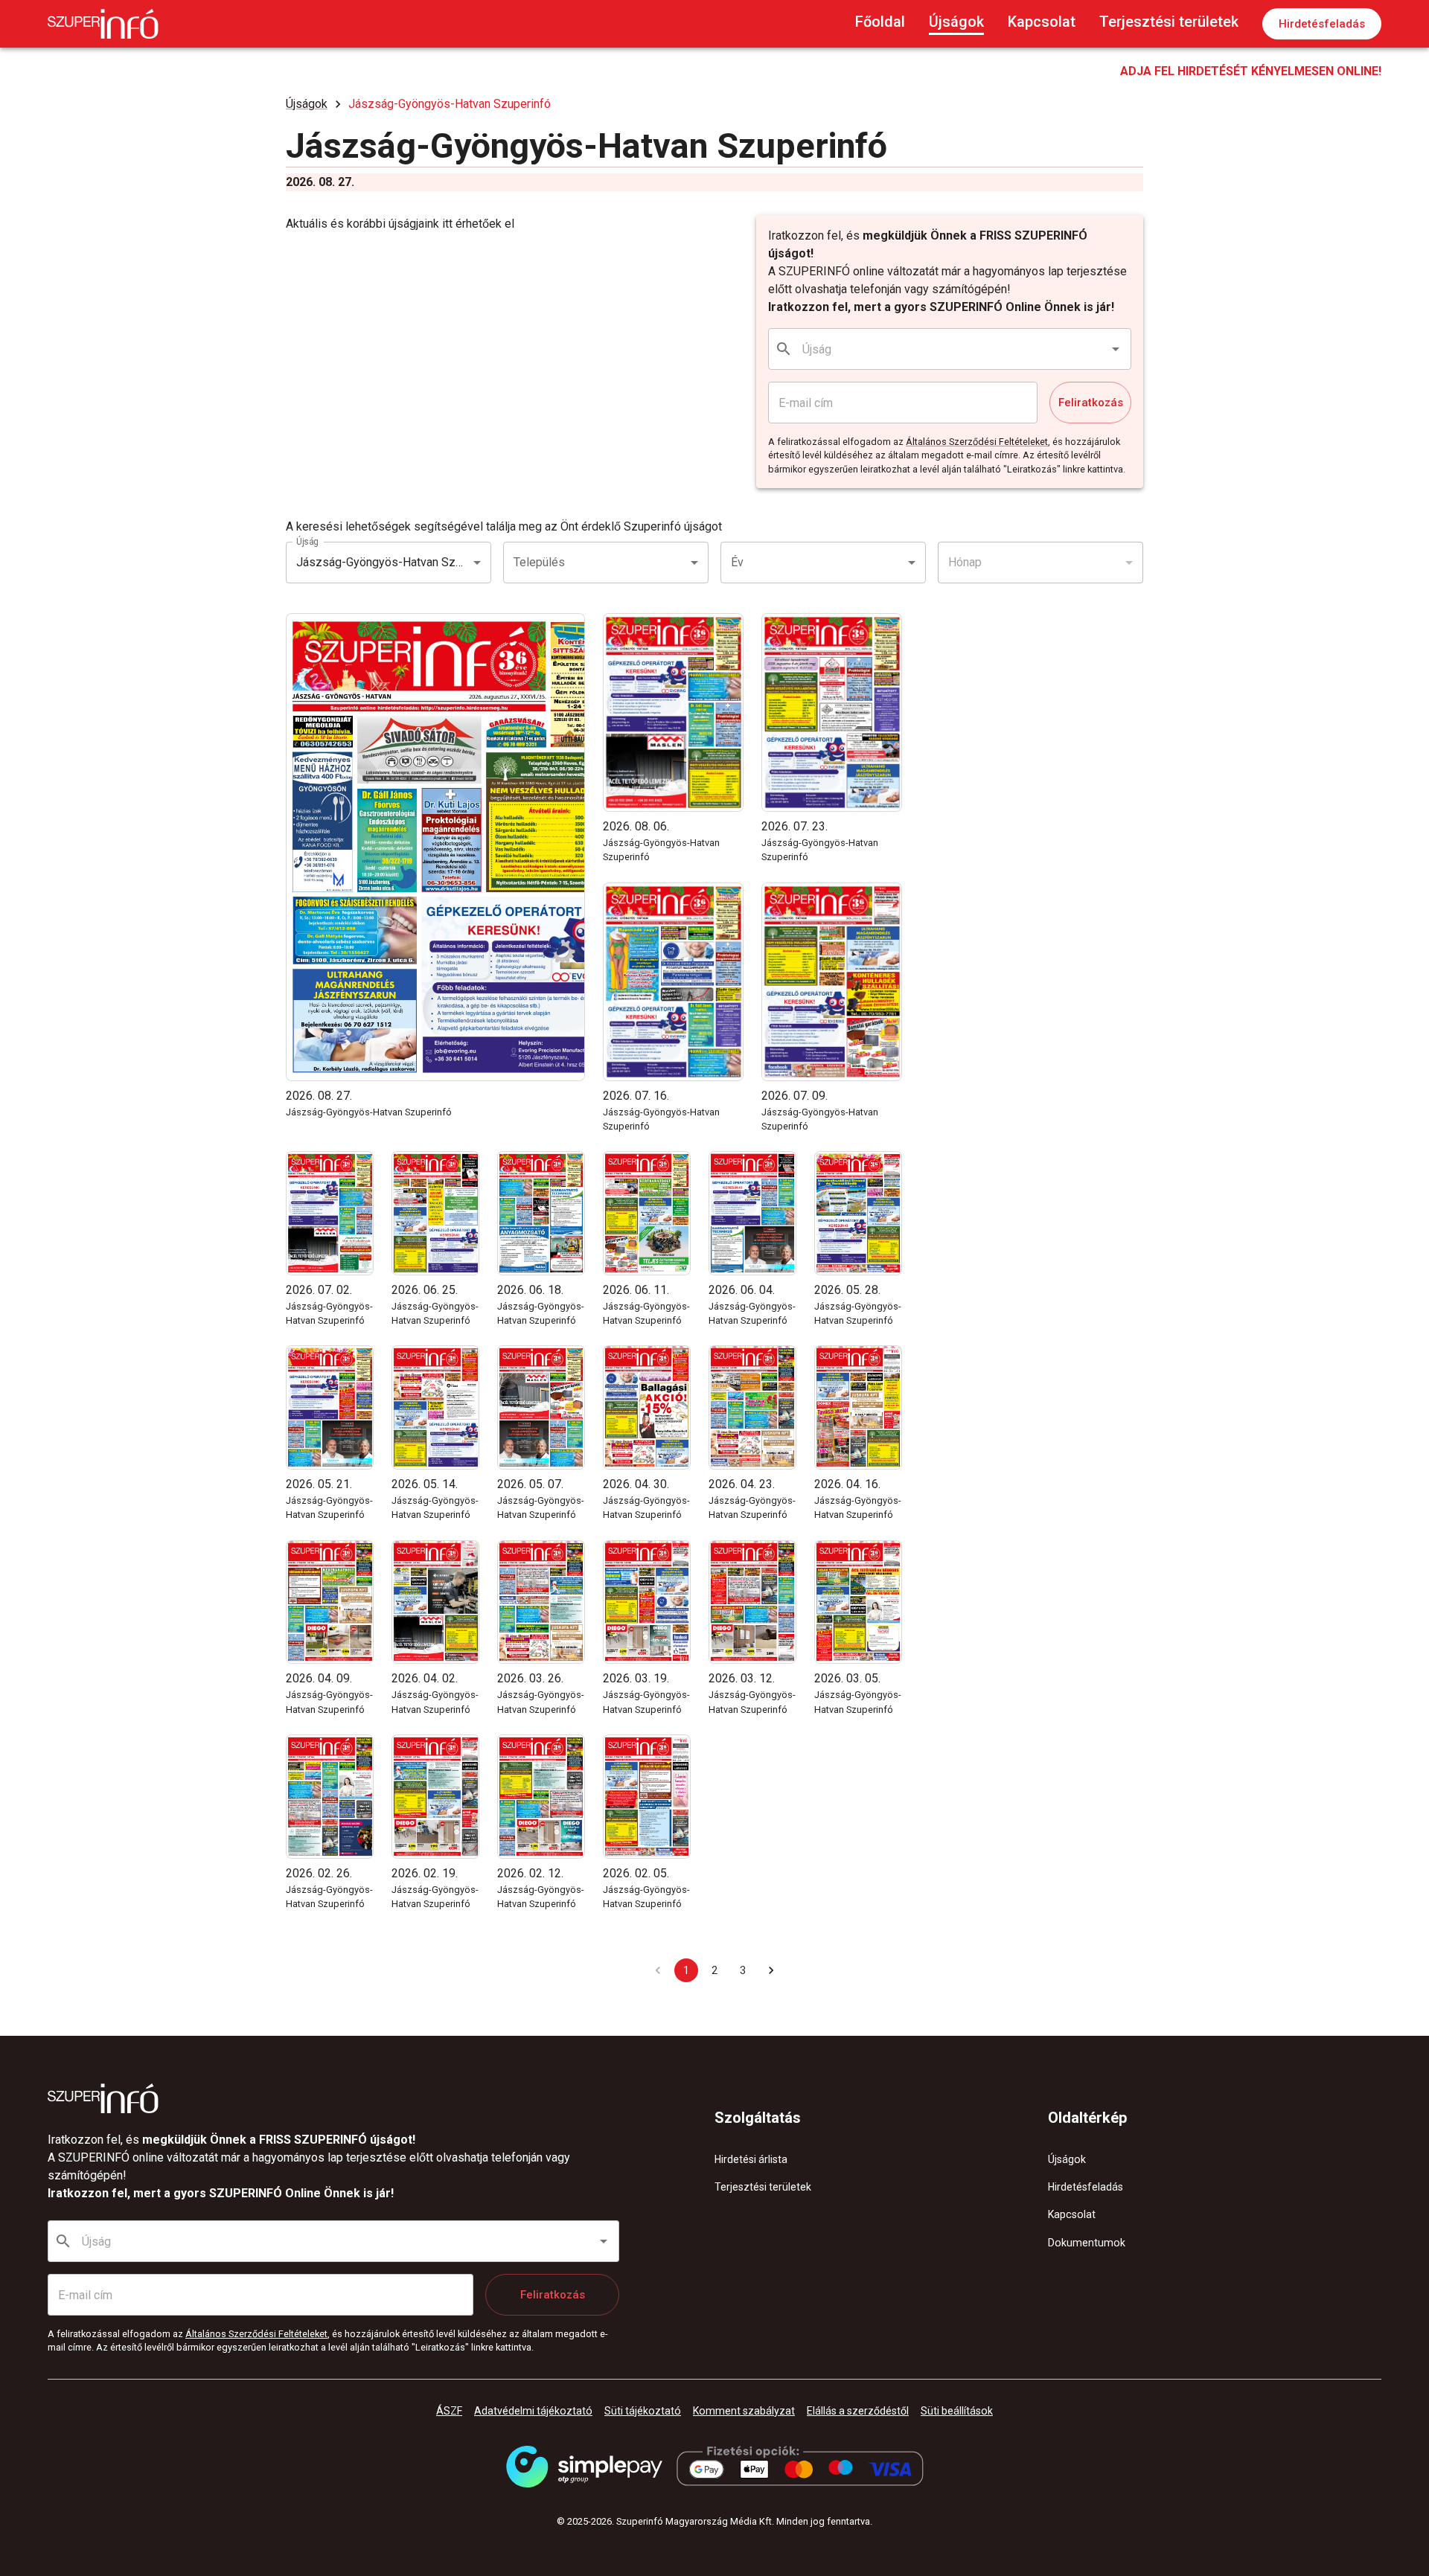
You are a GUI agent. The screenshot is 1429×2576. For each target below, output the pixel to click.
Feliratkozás (1091, 403)
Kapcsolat (1042, 22)
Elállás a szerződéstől (858, 2411)
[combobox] (950, 349)
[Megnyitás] (1116, 349)
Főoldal (880, 22)
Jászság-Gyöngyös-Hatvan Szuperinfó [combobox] (394, 562)
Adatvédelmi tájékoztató (533, 2411)
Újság (307, 541)
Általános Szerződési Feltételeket (977, 442)
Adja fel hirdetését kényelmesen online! (1251, 71)
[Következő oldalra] (771, 1970)
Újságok (956, 22)
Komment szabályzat (744, 2411)
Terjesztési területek (1169, 22)
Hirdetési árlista (751, 2159)
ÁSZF (449, 2411)
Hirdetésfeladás (1322, 24)
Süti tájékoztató (643, 2411)
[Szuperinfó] (103, 24)
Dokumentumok (1087, 2243)
